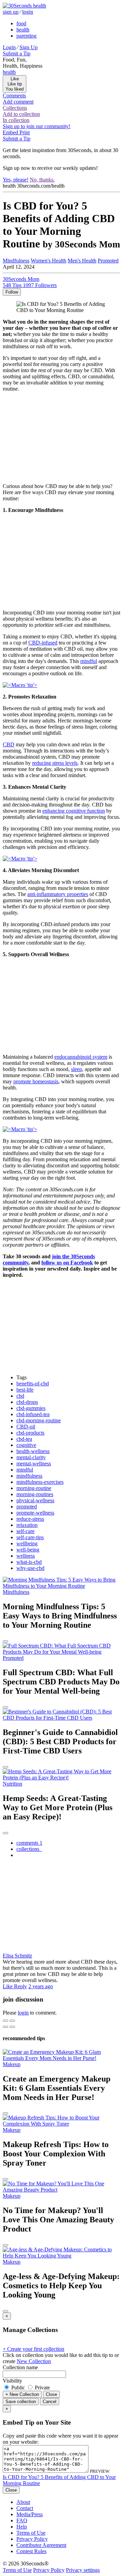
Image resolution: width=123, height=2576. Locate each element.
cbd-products (30, 1433)
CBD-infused (43, 643)
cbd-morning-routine (39, 1420)
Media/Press (30, 2514)
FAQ (22, 2520)
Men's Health (82, 261)
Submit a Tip (17, 53)
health (23, 30)
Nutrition (12, 1784)
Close (51, 2394)
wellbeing (27, 1543)
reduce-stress (30, 1519)
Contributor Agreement (41, 2545)
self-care (25, 1531)
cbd (20, 1396)
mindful (89, 661)
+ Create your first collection (33, 2349)
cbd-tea (24, 1439)
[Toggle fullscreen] (12, 2021)
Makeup (12, 2064)
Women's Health (49, 261)
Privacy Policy (32, 2539)
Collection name (20, 2367)
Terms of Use (31, 2533)
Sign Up (29, 47)
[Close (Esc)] (5, 2021)
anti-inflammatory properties (58, 894)
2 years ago (41, 1986)
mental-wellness (34, 1463)
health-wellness (33, 1451)
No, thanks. (42, 180)
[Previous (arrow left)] (5, 2027)
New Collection (34, 2361)
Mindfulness (16, 261)
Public (18, 2388)
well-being (28, 1550)
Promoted (108, 261)
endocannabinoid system (81, 1057)
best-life (25, 1390)
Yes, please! (16, 180)
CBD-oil (26, 1427)
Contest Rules (31, 2551)
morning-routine (34, 1488)
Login (9, 47)
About (23, 2502)
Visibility (12, 2381)
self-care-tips (30, 1537)
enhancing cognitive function (74, 811)
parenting (26, 36)
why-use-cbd (30, 1568)
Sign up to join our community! (37, 126)
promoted (27, 1507)
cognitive (26, 1445)
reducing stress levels (55, 763)
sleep (77, 1069)
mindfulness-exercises (40, 1482)
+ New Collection (22, 2394)
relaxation (27, 1525)
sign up (11, 12)
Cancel (50, 2402)
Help (22, 2527)
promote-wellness (35, 1513)
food (21, 23)
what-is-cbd (29, 1562)
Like (8, 1986)
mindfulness (29, 1476)
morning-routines (35, 1494)
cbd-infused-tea (33, 1414)
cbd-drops (27, 1402)
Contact (25, 2508)
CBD (9, 744)
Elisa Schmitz (17, 1956)
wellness (26, 1556)
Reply (20, 1986)
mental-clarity (31, 1457)
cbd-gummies (31, 1408)
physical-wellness (35, 1500)
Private (42, 2388)
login (28, 12)
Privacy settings (83, 2570)
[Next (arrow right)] (12, 2027)
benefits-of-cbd (33, 1384)
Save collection (21, 2402)
